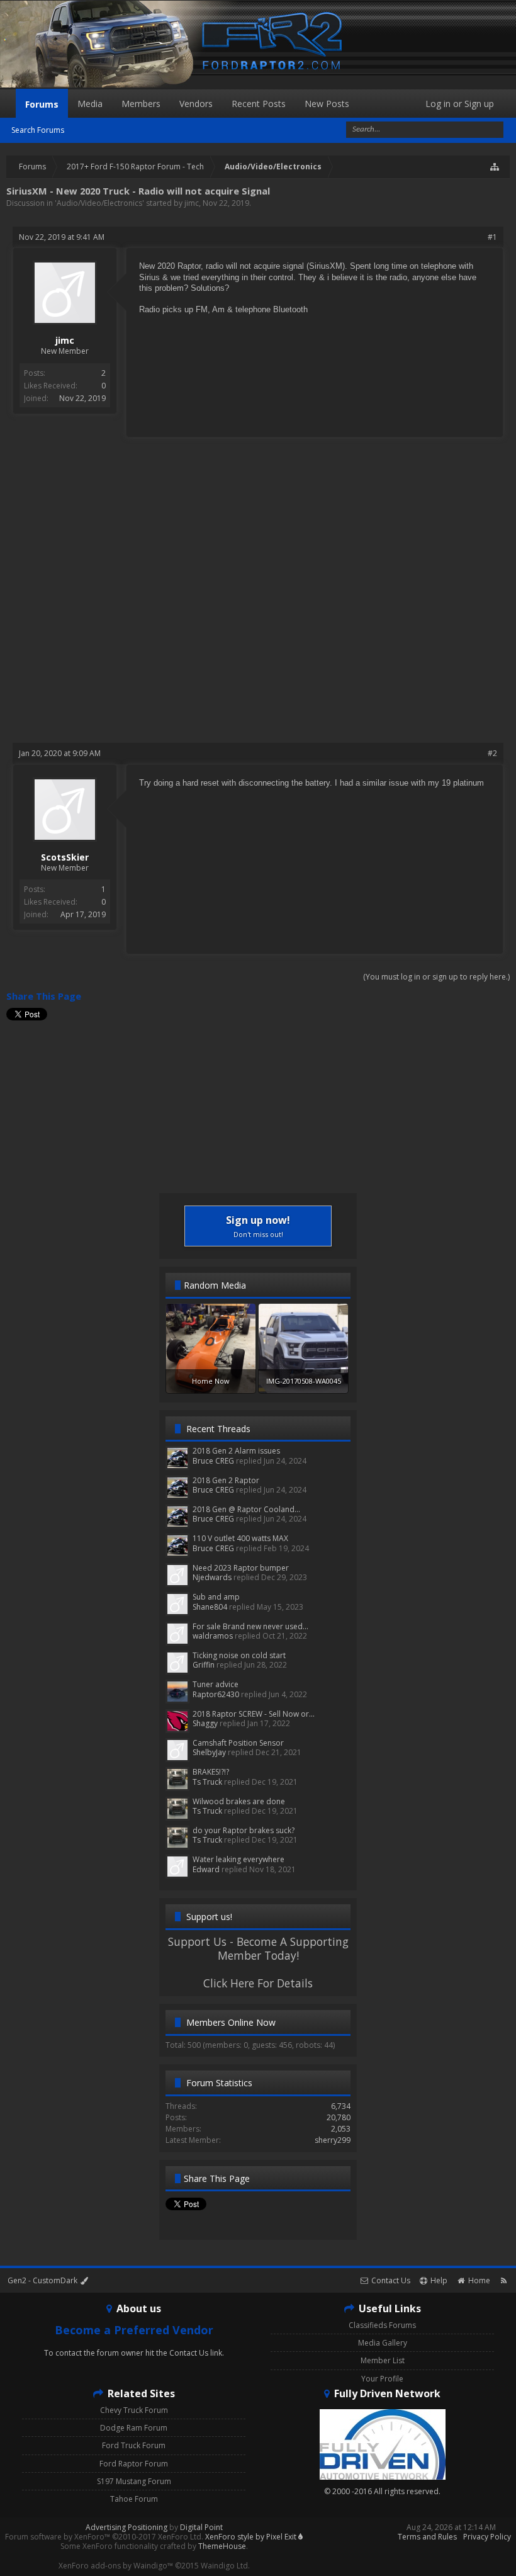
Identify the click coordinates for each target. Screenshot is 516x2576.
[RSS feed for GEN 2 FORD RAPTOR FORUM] (504, 2280)
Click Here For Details (258, 1983)
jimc (192, 203)
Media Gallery (383, 2343)
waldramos (213, 1636)
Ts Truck (207, 1782)
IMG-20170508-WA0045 (304, 1381)
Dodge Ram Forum (134, 2428)
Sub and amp (216, 1597)
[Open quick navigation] (495, 167)
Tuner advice (216, 1684)
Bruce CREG (213, 1461)
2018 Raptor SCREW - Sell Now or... (254, 1714)
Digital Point (201, 2527)
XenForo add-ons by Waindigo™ (116, 2566)
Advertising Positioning (126, 2527)
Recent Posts (259, 104)
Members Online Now (231, 2022)
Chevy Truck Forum (134, 2410)
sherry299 (333, 2140)
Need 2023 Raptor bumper (241, 1568)
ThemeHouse (222, 2546)
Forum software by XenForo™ (104, 2537)
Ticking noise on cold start (239, 1655)
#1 (492, 237)
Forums (42, 104)
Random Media (215, 1285)
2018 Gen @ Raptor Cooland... (246, 1509)
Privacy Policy (487, 2537)
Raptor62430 (216, 1694)
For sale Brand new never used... (250, 1626)
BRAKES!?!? (211, 1772)
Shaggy (205, 1723)
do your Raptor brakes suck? (244, 1830)
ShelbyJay (209, 1752)
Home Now (211, 1381)
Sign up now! (258, 1226)
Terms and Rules (427, 2537)
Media (90, 104)
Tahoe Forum (134, 2499)
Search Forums (38, 130)
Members (141, 104)
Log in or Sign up (460, 104)
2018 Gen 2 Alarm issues (236, 1451)
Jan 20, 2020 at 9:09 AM (60, 753)
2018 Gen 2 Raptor (226, 1480)
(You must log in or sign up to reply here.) (436, 977)
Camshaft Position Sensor (238, 1743)
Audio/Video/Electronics (99, 203)
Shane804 (210, 1607)
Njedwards (212, 1577)
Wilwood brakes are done (239, 1801)
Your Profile (382, 2379)
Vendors (196, 104)
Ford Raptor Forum (134, 2464)
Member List (383, 2360)
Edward (206, 1869)
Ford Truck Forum (134, 2445)
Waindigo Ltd (224, 2566)
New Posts (327, 104)
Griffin (204, 1665)
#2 (492, 753)
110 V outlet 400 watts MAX (240, 1538)
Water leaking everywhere (238, 1859)
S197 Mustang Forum (134, 2481)
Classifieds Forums (382, 2325)
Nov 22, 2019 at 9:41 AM (62, 237)
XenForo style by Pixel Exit (252, 2537)
